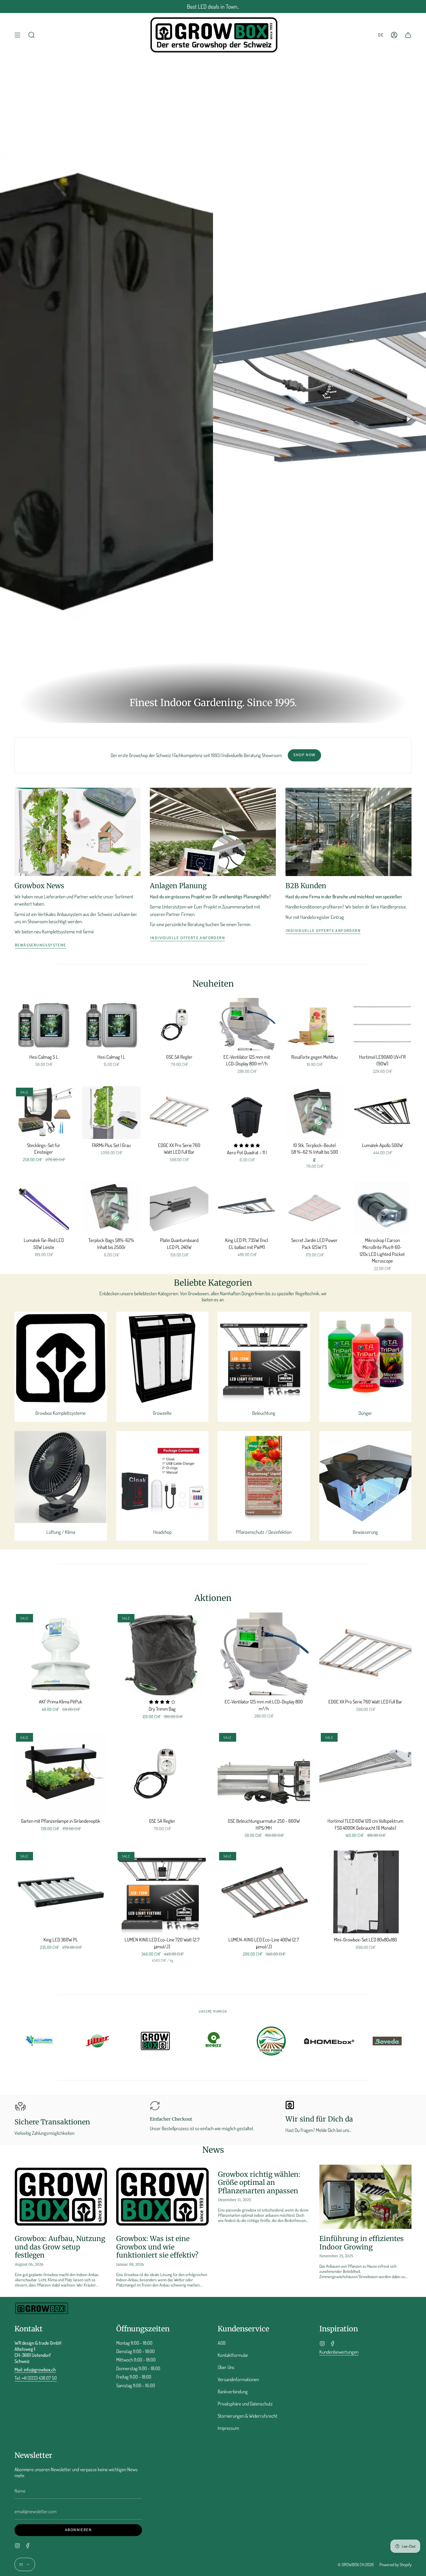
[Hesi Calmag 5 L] (44, 1024)
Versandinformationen (238, 2379)
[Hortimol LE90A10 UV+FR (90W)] (382, 1024)
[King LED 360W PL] (61, 1892)
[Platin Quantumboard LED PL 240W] (179, 1208)
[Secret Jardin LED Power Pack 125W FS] (315, 1208)
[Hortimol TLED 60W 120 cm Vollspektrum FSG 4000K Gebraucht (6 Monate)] (366, 1773)
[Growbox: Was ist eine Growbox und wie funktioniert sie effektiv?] (162, 2197)
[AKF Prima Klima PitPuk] (61, 1654)
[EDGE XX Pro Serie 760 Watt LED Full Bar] (179, 1113)
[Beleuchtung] (264, 1358)
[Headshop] (162, 1477)
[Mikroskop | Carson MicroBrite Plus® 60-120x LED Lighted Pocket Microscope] (382, 1208)
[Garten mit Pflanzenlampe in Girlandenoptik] (61, 1773)
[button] (32, 35)
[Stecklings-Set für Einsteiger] (44, 1112)
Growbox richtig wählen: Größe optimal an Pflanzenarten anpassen (259, 2183)
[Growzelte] (162, 1358)
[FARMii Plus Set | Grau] (112, 1113)
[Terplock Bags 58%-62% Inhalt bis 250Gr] (112, 1208)
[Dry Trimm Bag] (162, 1654)
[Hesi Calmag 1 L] (112, 1024)
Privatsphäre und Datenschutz (245, 2404)
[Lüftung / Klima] (61, 1477)
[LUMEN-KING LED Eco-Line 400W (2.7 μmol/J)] (264, 1892)
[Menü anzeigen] (17, 35)
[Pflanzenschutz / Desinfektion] (264, 1477)
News (213, 2150)
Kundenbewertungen (339, 2352)
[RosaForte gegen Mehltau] (315, 1024)
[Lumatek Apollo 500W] (382, 1113)
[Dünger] (366, 1358)
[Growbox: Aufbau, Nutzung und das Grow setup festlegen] (61, 2197)
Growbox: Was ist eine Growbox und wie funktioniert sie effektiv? (157, 2247)
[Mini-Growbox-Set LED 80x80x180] (366, 1892)
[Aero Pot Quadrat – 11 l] (247, 1112)
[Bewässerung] (366, 1477)
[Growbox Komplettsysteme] (61, 1358)
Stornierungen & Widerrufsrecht (247, 2416)
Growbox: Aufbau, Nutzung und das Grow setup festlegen (60, 2247)
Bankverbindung (233, 2391)
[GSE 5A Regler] (179, 1024)
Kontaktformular (233, 2355)
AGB (222, 2343)
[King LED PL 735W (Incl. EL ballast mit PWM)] (247, 1208)
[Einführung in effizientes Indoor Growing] (365, 2197)
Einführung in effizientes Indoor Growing (362, 2243)
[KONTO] (394, 35)
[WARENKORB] (408, 35)
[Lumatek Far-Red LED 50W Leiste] (44, 1208)
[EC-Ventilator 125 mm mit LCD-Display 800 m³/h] (247, 1024)
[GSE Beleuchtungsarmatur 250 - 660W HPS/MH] (264, 1773)
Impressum (228, 2428)
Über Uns (226, 2367)
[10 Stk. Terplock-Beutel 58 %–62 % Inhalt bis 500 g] (315, 1113)
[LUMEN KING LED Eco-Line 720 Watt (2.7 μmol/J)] (162, 1892)
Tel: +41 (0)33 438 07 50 (36, 2378)
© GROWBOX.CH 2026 (356, 2564)
